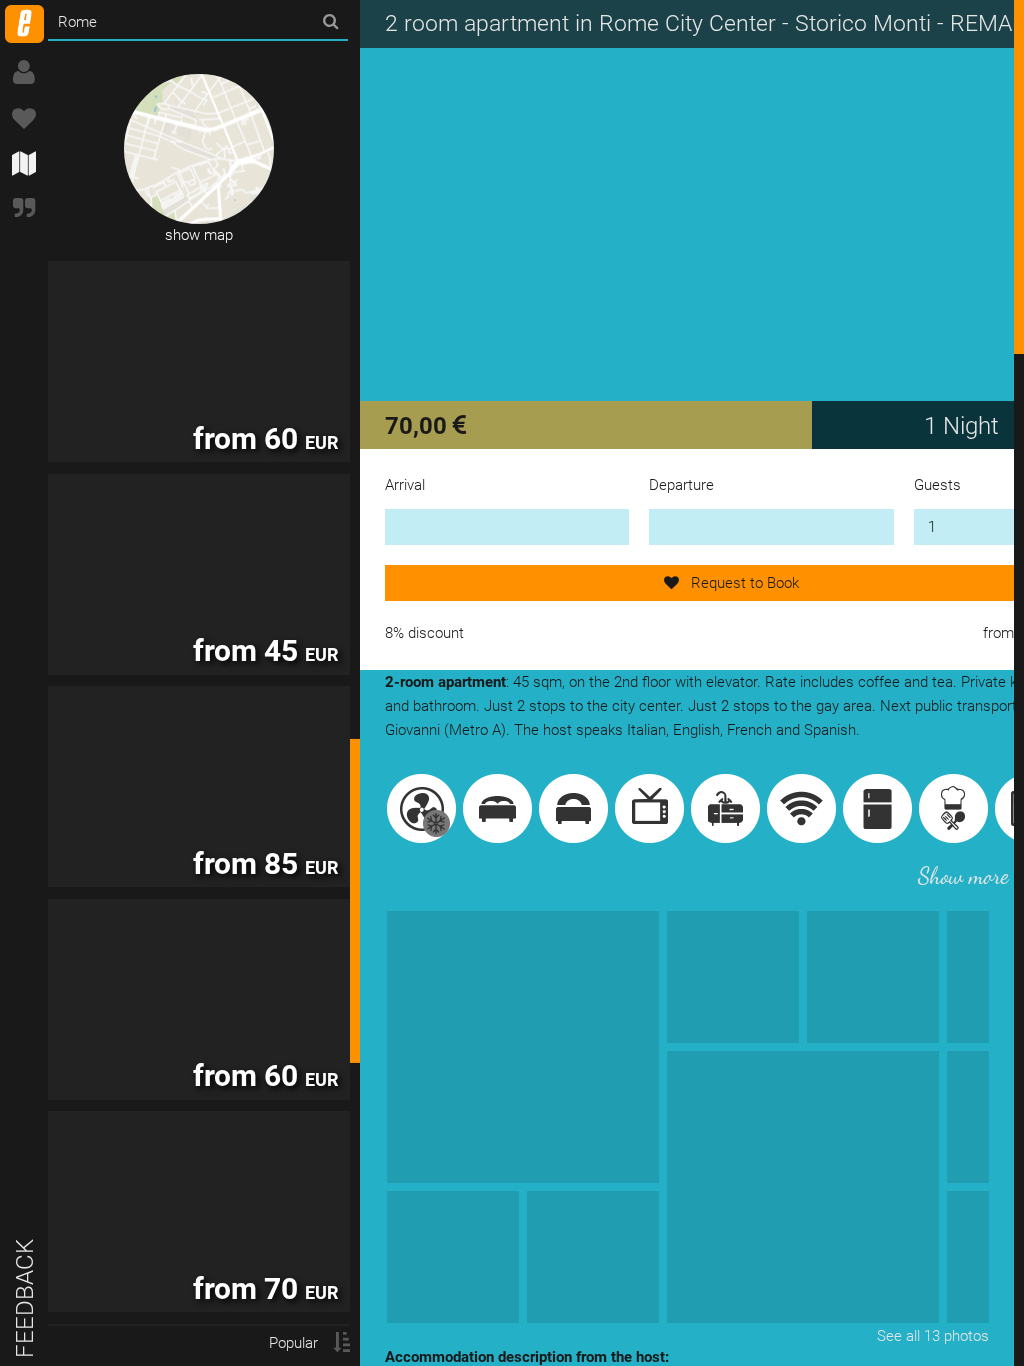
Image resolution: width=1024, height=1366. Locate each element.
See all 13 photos (933, 1336)
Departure (681, 485)
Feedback (25, 1298)
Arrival (405, 485)
